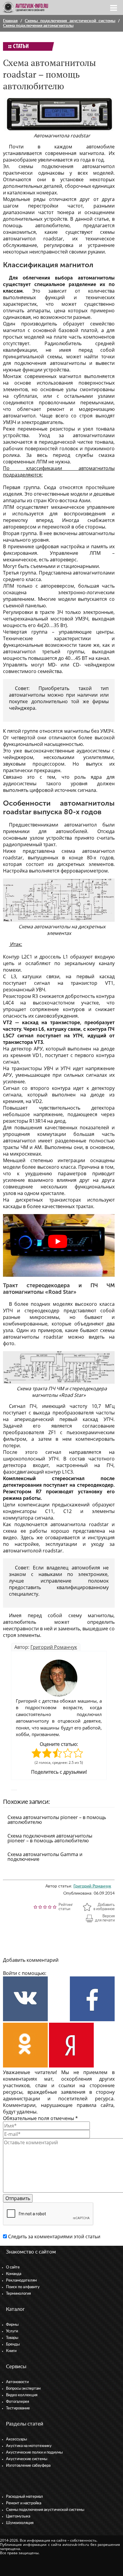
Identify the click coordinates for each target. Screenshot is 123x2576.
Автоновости (17, 2382)
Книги (11, 2351)
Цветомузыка (18, 2516)
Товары (12, 2338)
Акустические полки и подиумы (34, 2453)
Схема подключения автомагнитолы (38, 26)
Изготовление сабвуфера (28, 2466)
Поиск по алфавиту (23, 2287)
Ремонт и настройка (24, 2503)
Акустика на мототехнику (29, 2446)
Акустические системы (27, 2459)
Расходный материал (24, 2497)
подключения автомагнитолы (50, 363)
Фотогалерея (17, 2402)
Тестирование (18, 2408)
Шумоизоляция (20, 2523)
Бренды (13, 2344)
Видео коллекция (22, 2395)
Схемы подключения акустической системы (70, 21)
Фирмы (12, 2325)
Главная (10, 21)
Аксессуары (16, 2439)
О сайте (13, 2267)
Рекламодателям (21, 2281)
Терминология (18, 2294)
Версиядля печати (105, 1918)
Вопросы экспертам (23, 2389)
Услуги (12, 2331)
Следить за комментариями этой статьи (54, 2236)
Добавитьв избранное (104, 1907)
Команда (14, 2274)
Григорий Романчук (54, 1647)
